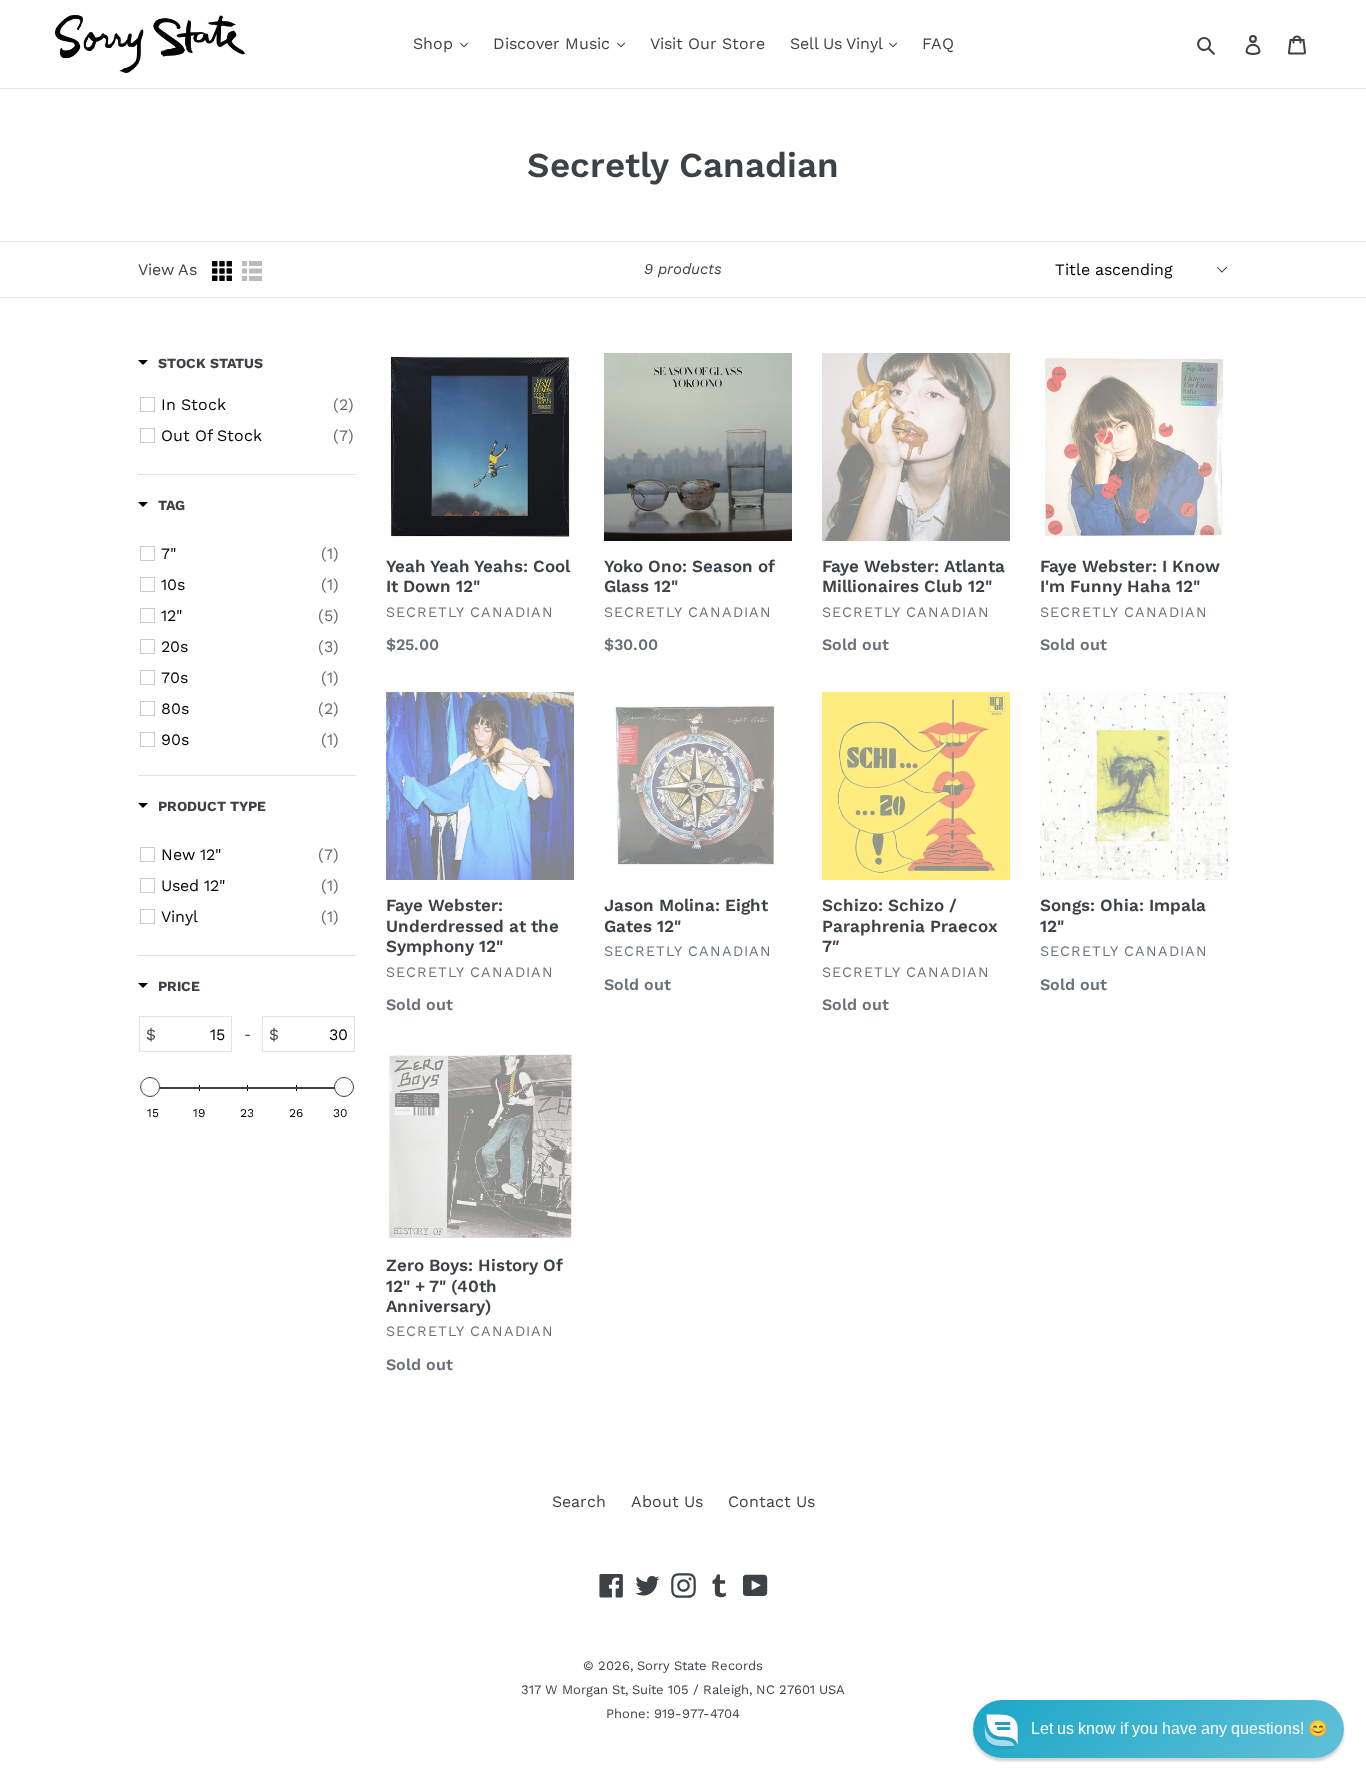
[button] (1158, 1729)
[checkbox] (257, 405)
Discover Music (554, 43)
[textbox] (193, 1034)
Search (579, 1501)
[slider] (150, 1087)
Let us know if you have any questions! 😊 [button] (1179, 1728)
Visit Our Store (707, 43)
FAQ (938, 43)
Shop (435, 43)
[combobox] (1228, 44)
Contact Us (771, 1501)
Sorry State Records (700, 1665)
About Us (667, 1501)
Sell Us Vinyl (838, 43)
